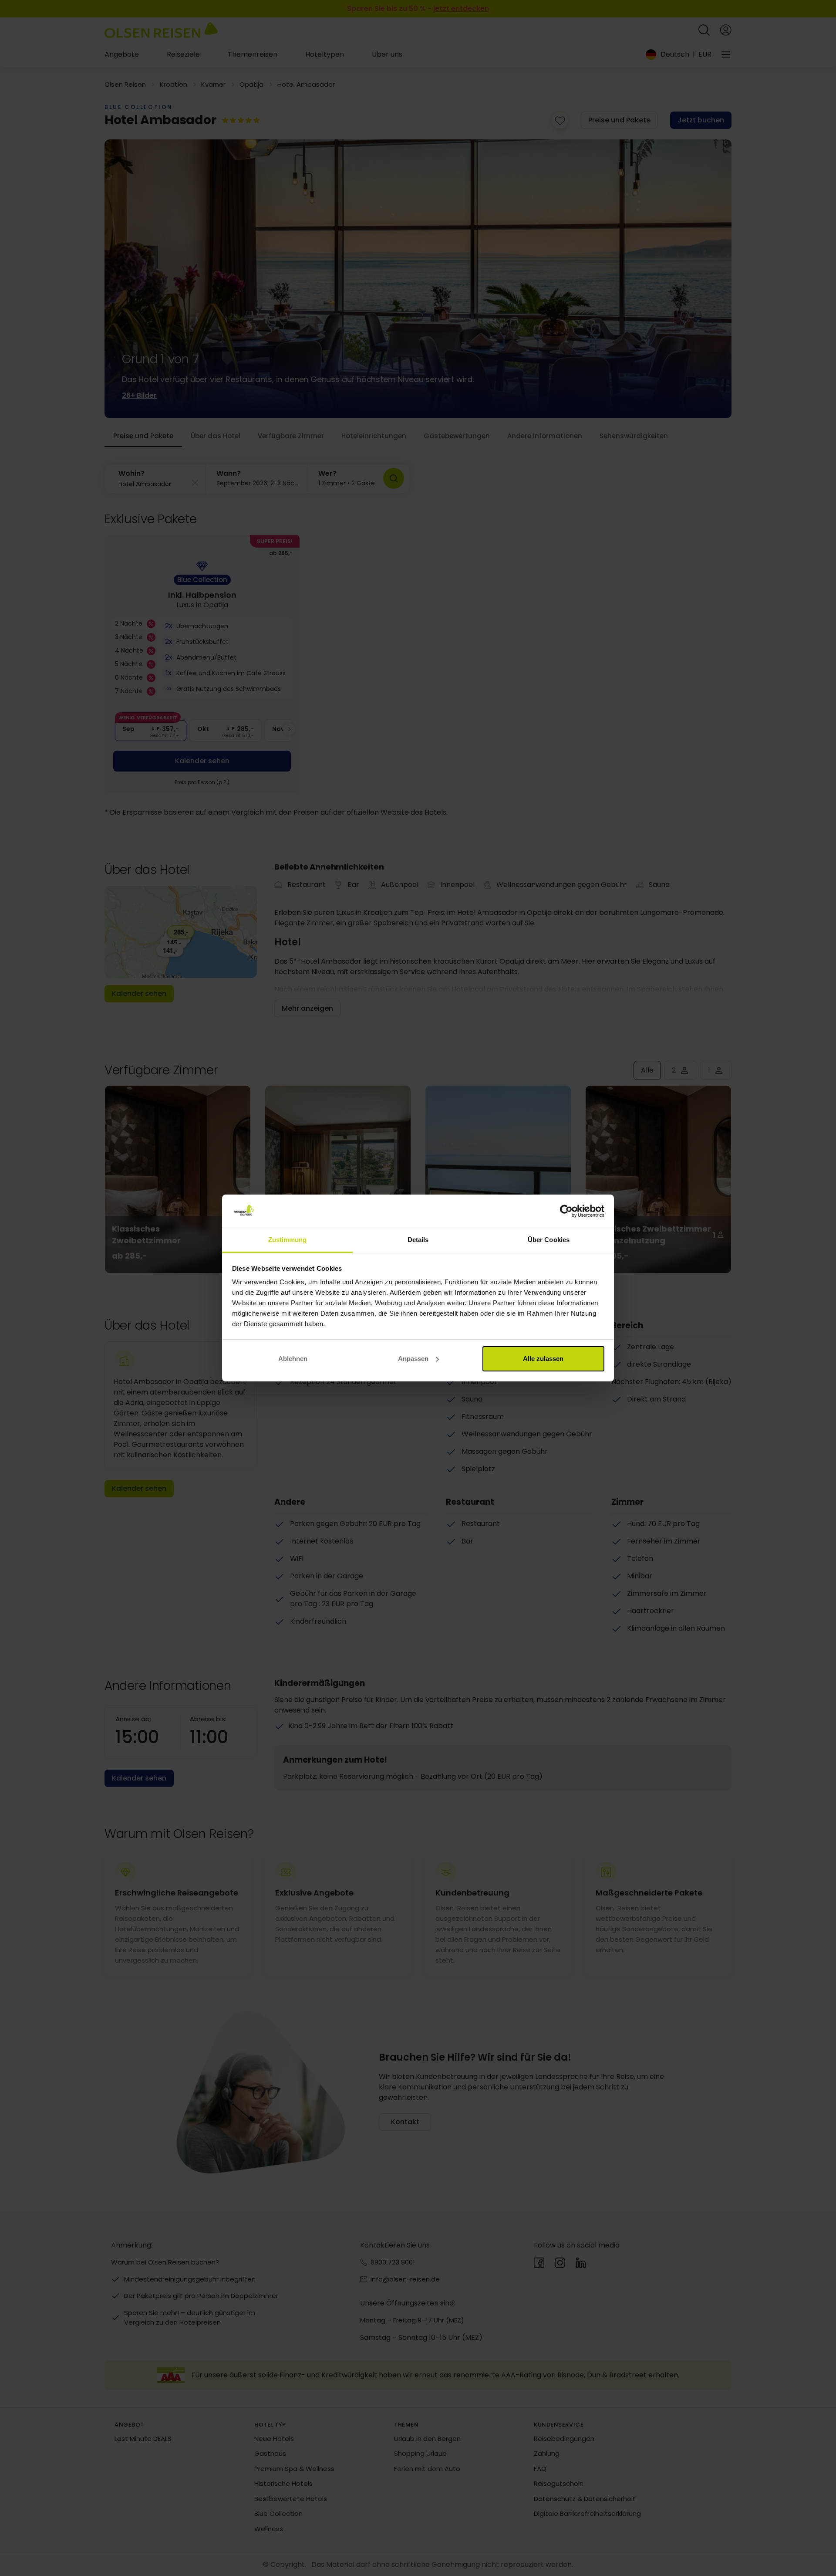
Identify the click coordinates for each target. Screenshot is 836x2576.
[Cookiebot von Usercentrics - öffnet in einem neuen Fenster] (566, 1211)
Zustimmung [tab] (288, 1240)
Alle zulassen (543, 1359)
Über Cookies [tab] (549, 1240)
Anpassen (413, 1359)
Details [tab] (418, 1240)
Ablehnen (293, 1359)
